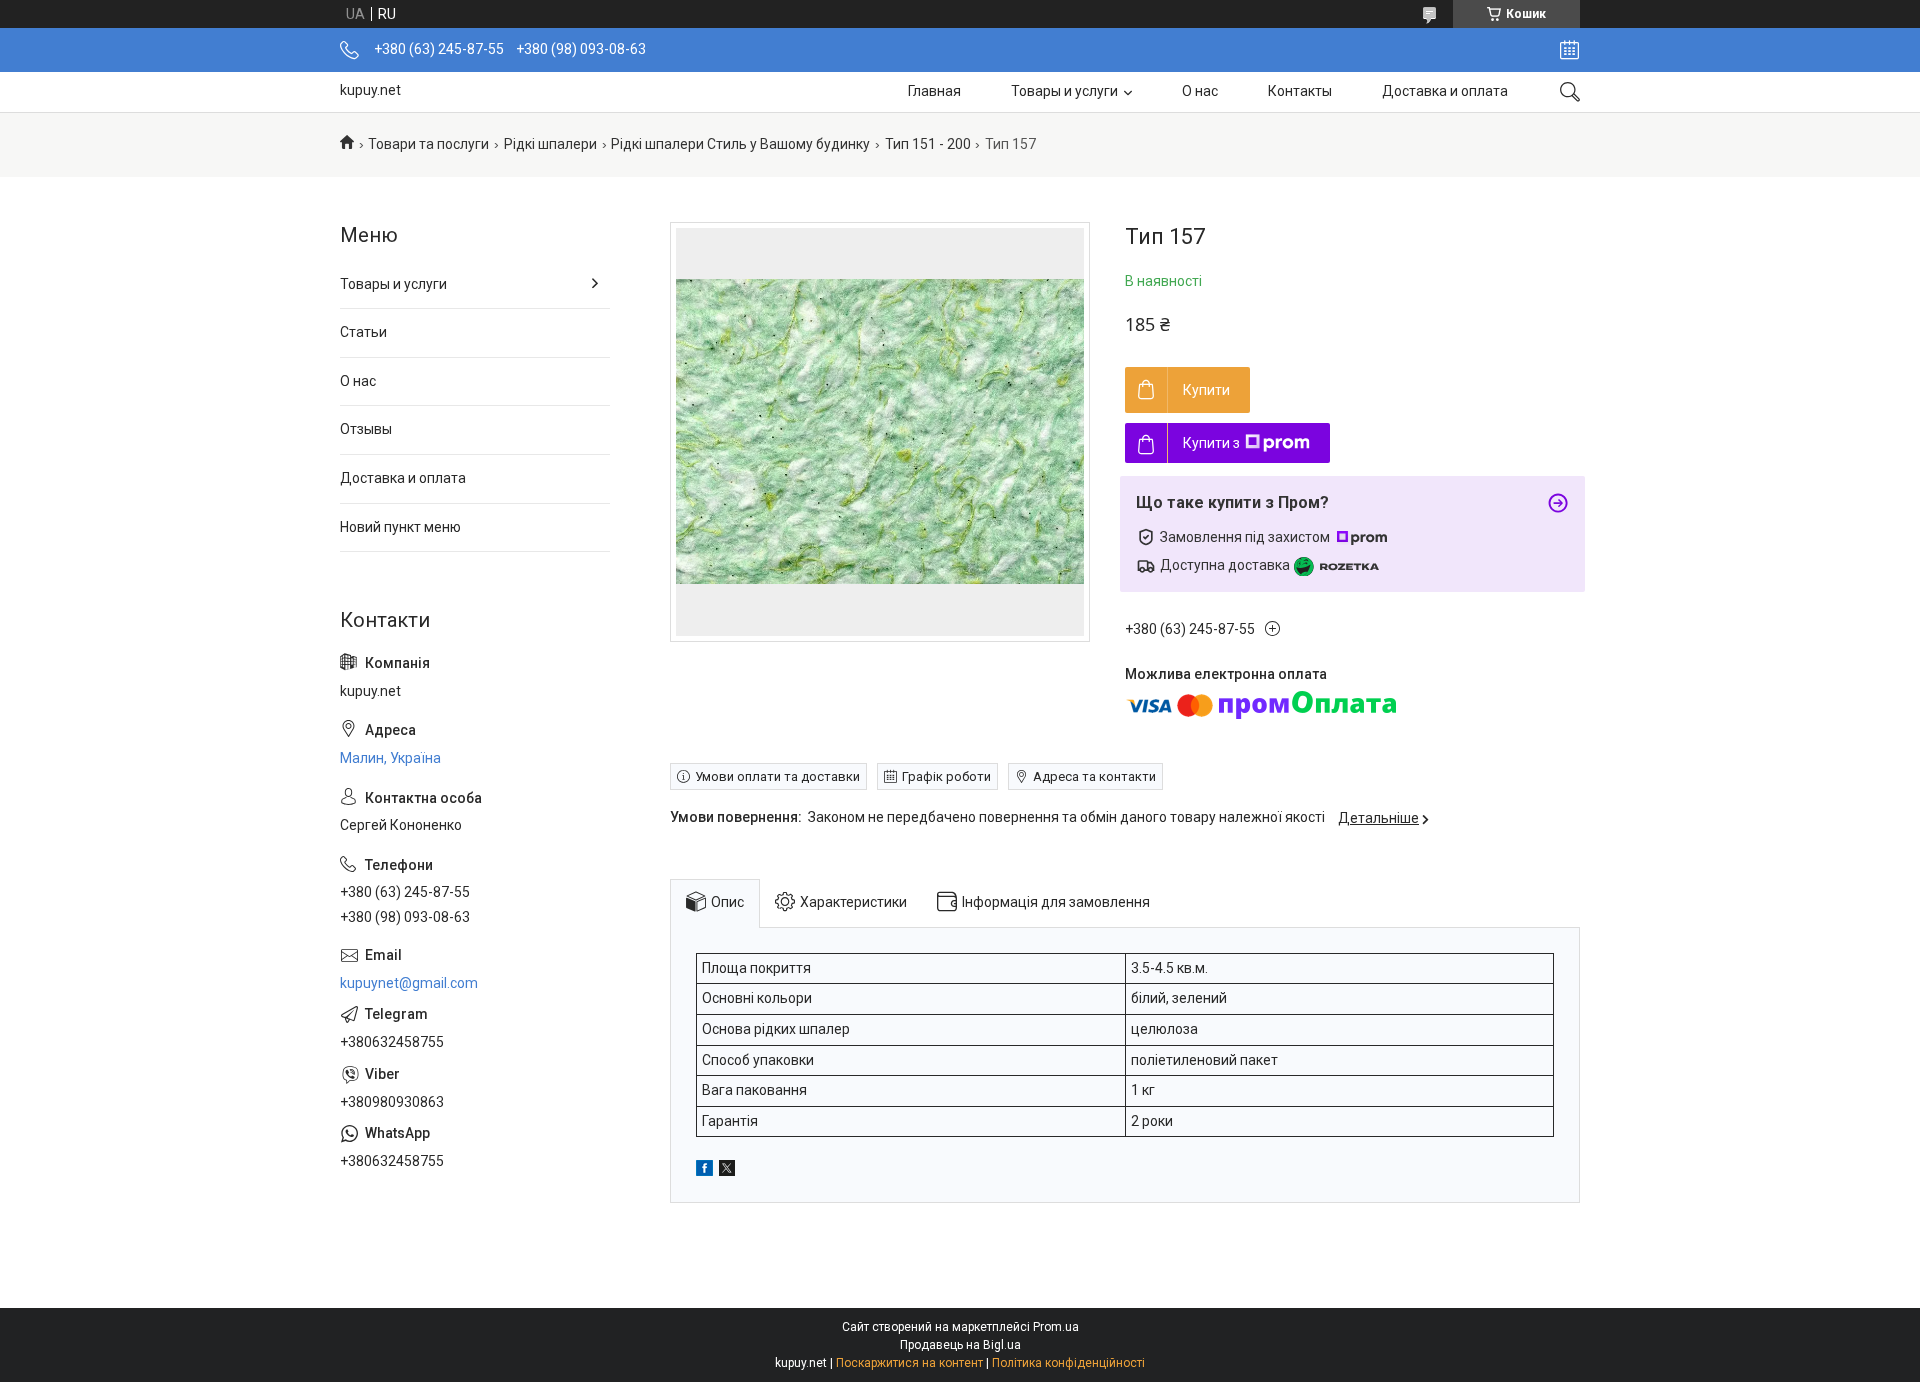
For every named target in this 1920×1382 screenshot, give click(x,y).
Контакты (1300, 91)
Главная (934, 91)
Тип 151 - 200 (928, 144)
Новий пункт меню (400, 527)
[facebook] (704, 1171)
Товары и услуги (1064, 91)
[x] (727, 1171)
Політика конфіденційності (1068, 1363)
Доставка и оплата (1445, 91)
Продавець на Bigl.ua (960, 1345)
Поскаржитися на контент (909, 1363)
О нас (1200, 91)
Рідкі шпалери (550, 144)
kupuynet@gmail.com (409, 983)
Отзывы (366, 429)
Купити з (1211, 443)
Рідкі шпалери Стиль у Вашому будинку (740, 144)
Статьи (363, 332)
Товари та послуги (428, 144)
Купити (1206, 390)
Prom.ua (1056, 1327)
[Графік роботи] (1569, 50)
